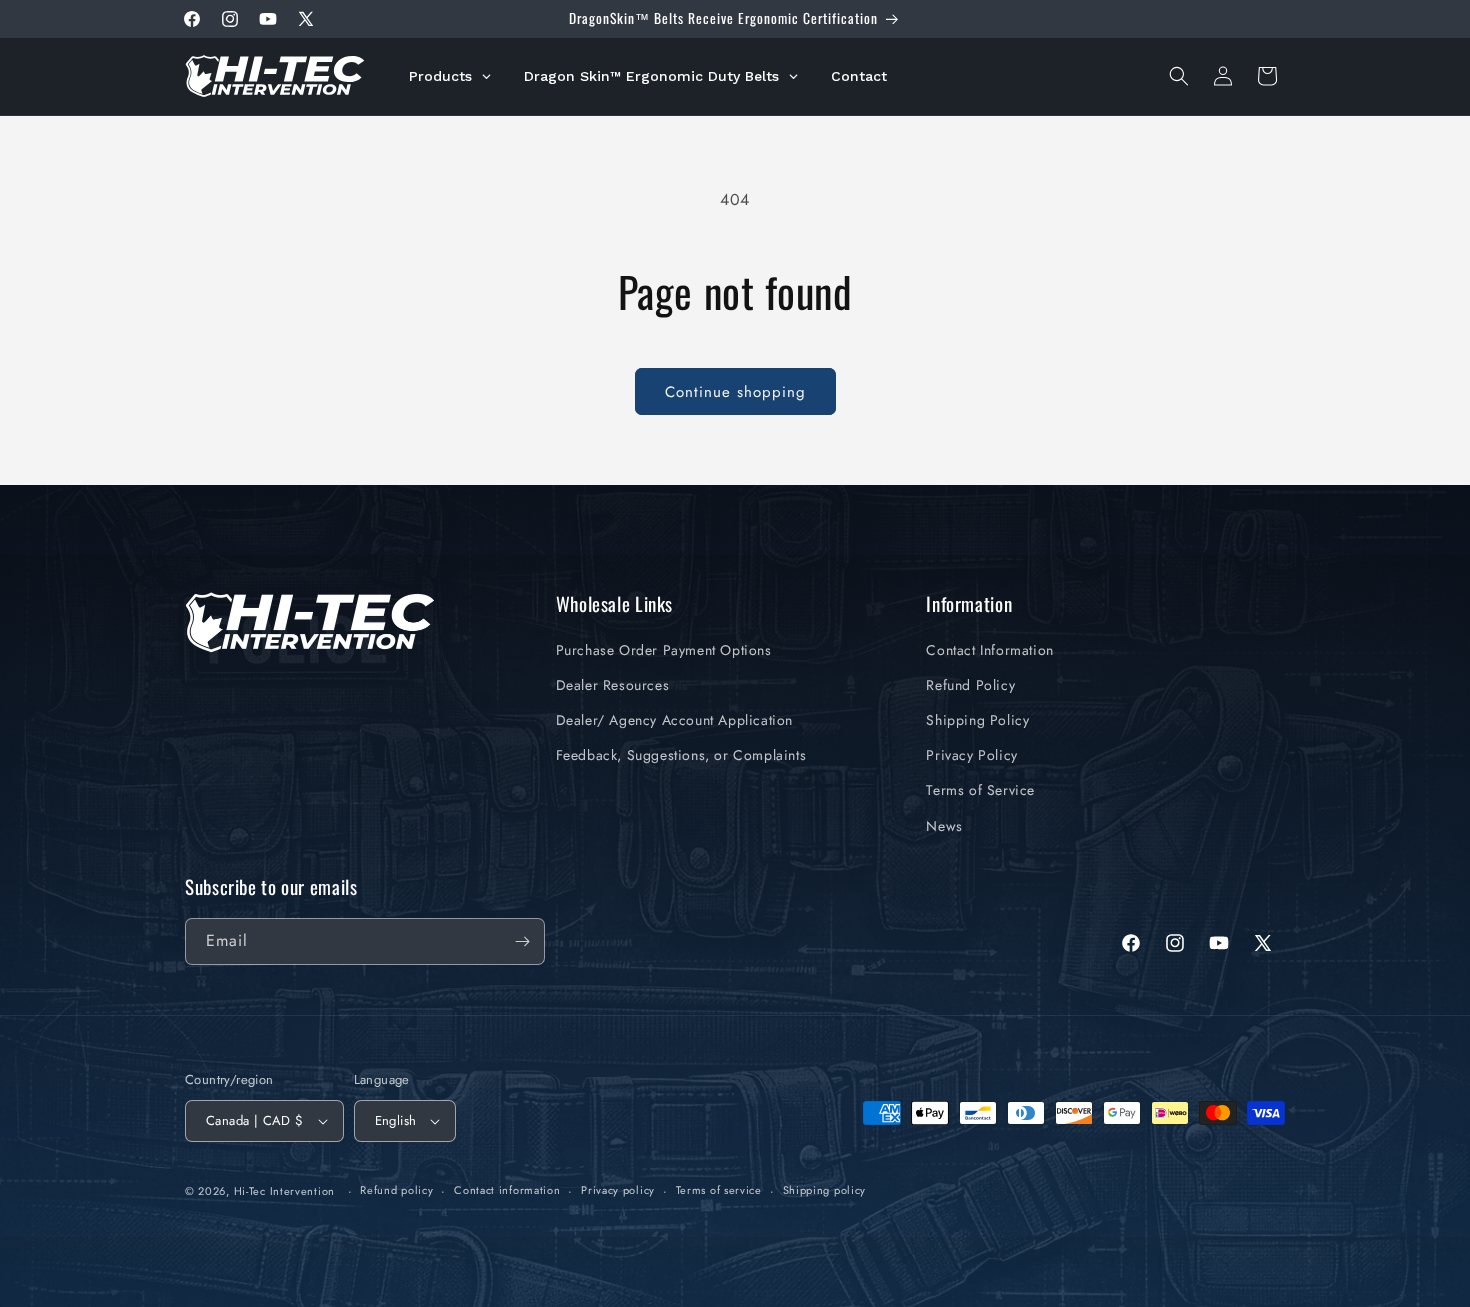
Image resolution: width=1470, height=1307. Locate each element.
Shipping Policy (977, 720)
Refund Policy (970, 685)
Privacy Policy (971, 755)
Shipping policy (825, 1190)
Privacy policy (618, 1190)
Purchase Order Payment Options (664, 650)
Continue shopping (735, 392)
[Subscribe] (522, 941)
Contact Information (989, 650)
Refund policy (396, 1190)
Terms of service (719, 1190)
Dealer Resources (613, 685)
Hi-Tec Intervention (284, 1191)
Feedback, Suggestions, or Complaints (681, 755)
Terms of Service (980, 790)
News (944, 826)
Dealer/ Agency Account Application (674, 720)
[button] (1179, 76)
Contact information (507, 1190)
